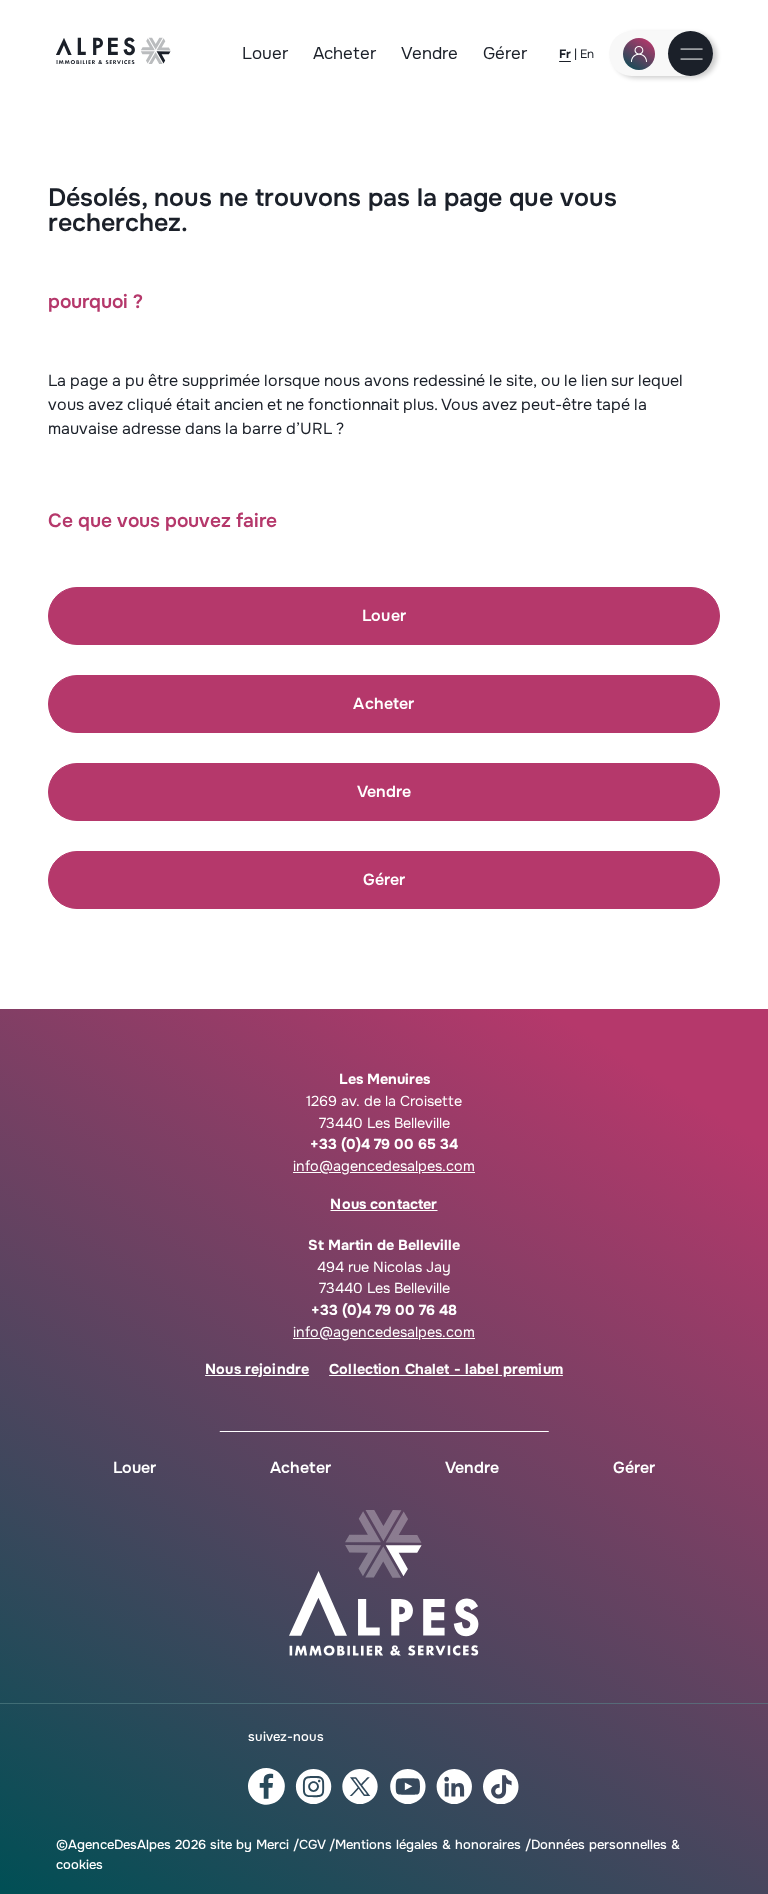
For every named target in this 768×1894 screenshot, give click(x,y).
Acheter (344, 53)
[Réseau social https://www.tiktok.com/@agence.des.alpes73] (501, 1787)
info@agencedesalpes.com (384, 1166)
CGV (312, 1844)
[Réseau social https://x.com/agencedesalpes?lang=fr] (360, 1787)
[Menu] (691, 55)
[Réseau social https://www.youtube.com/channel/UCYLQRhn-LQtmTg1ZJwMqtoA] (407, 1787)
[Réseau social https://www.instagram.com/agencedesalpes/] (313, 1787)
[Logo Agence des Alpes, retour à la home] (113, 58)
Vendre (429, 53)
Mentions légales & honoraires (428, 1844)
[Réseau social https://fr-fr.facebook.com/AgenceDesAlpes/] (266, 1786)
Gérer (505, 53)
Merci (272, 1844)
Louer (265, 53)
